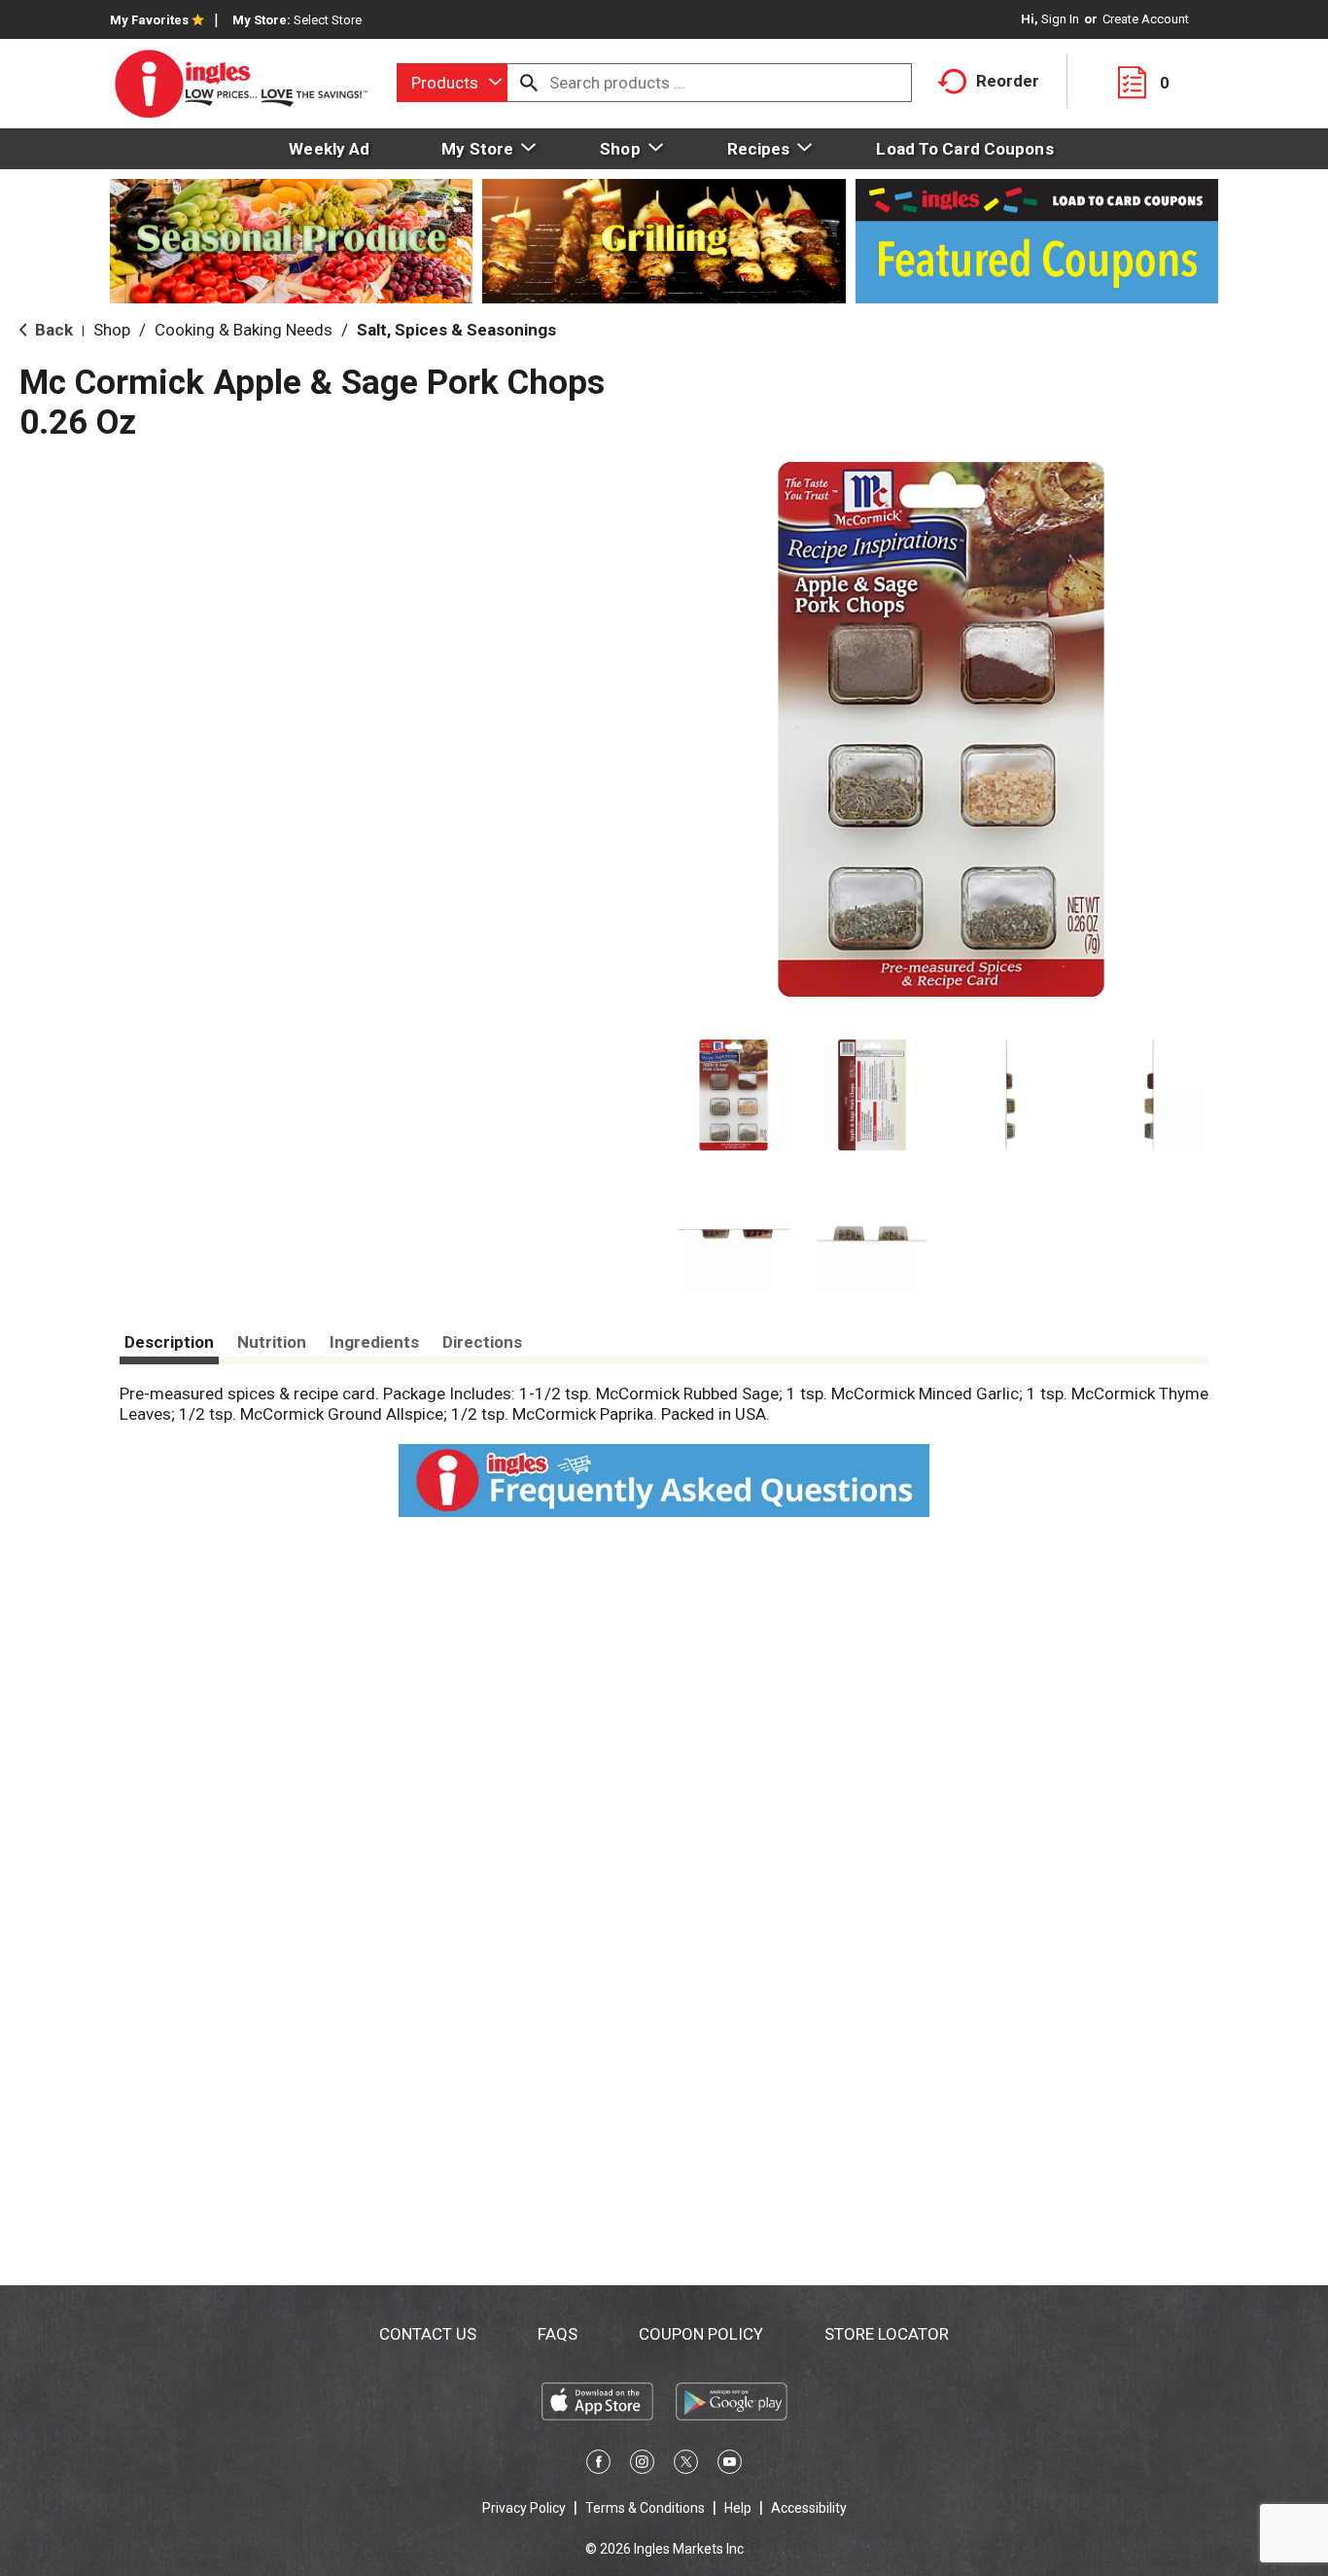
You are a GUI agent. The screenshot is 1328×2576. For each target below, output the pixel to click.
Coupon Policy (701, 2334)
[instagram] (642, 2465)
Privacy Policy (524, 2508)
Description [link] (169, 1342)
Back (52, 330)
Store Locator (887, 2334)
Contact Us (428, 2334)
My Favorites (149, 20)
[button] (734, 1095)
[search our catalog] (529, 83)
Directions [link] (482, 1342)
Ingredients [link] (374, 1342)
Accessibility (809, 2508)
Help (738, 2508)
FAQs (558, 2334)
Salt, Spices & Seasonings (456, 330)
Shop (112, 330)
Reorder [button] (1008, 81)
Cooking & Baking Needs (244, 330)
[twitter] (686, 2465)
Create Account (1146, 19)
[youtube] (730, 2465)
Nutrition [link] (272, 1342)
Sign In (1060, 19)
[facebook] (598, 2465)
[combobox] (452, 83)
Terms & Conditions (645, 2508)
